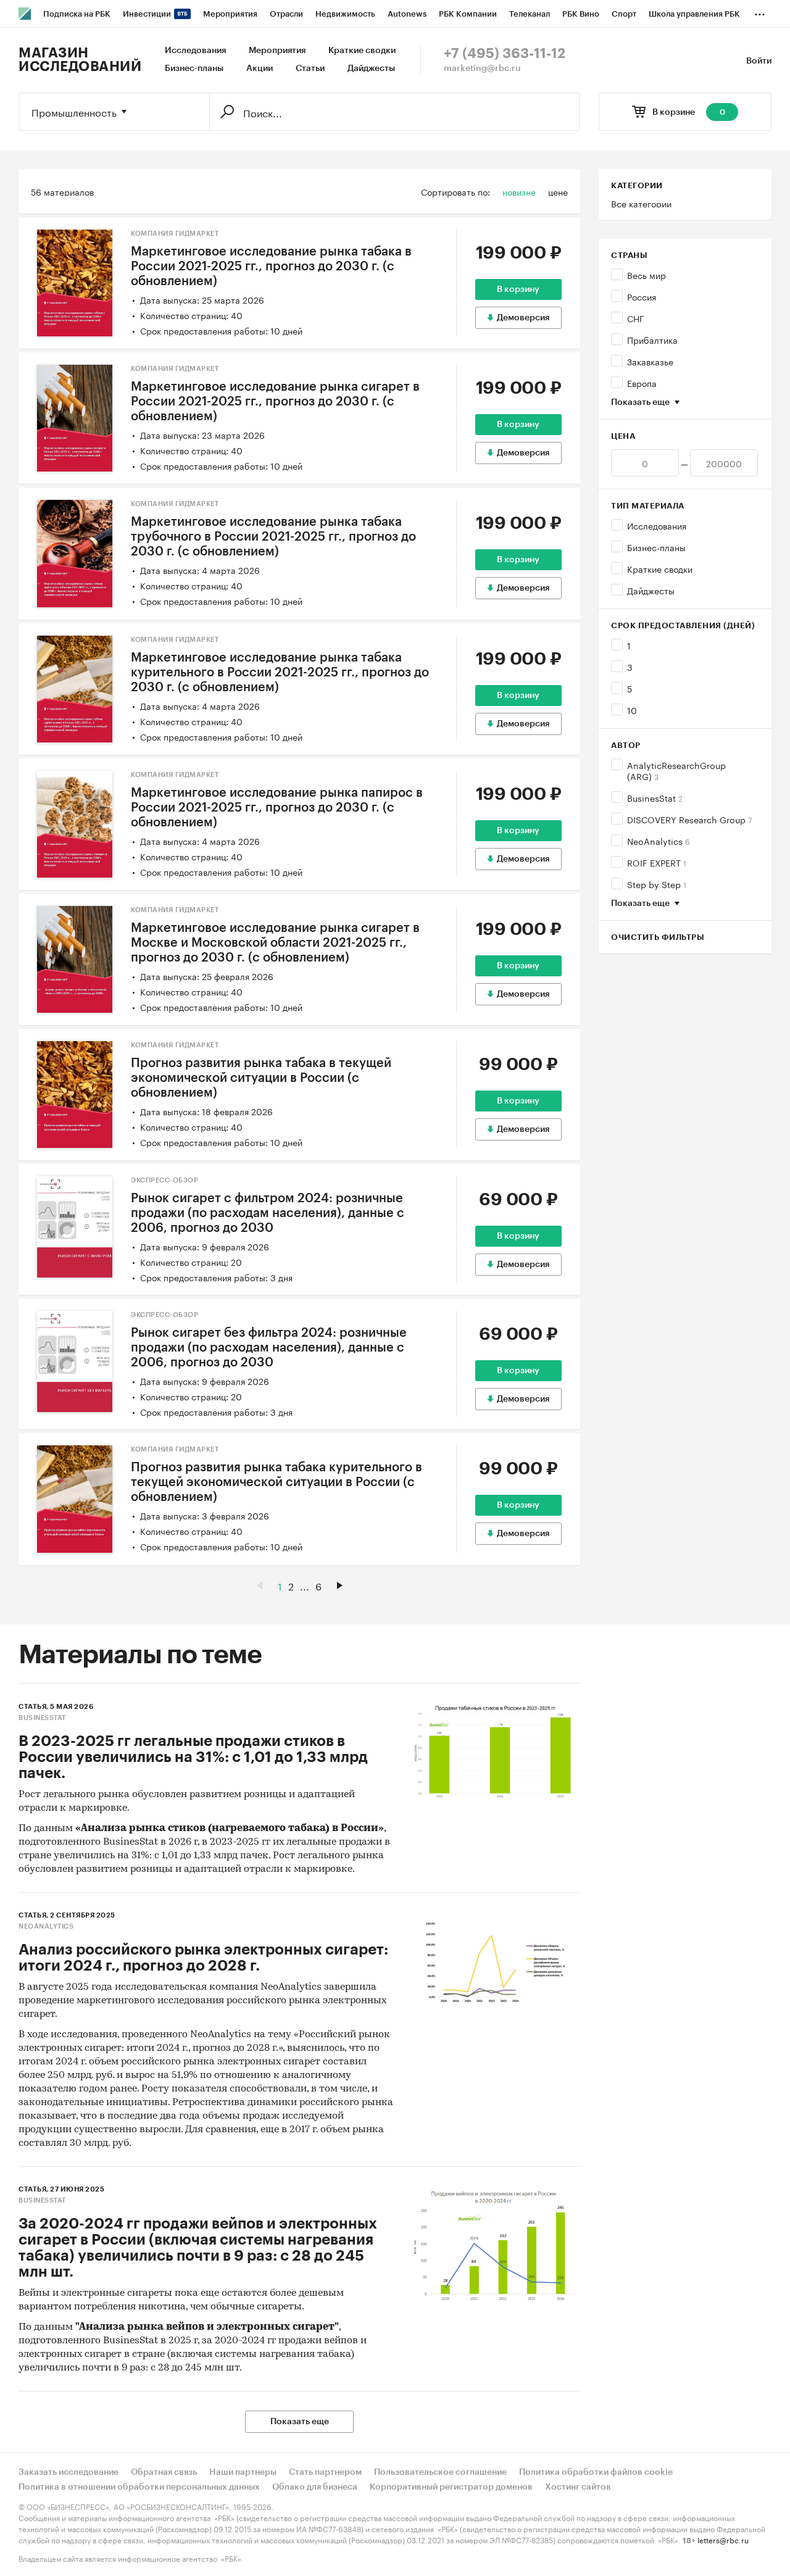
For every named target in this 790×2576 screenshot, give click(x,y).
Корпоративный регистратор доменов (451, 2487)
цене (558, 191)
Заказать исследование (69, 2472)
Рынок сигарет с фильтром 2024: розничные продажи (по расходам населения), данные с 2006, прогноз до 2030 (268, 1213)
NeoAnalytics (659, 841)
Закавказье (650, 361)
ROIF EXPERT (657, 862)
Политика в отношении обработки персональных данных (139, 2487)
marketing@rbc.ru (482, 69)
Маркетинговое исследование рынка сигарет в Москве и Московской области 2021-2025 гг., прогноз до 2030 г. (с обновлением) (275, 943)
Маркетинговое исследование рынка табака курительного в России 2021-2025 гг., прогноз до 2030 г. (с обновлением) (280, 673)
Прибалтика (652, 339)
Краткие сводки (362, 51)
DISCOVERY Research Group (689, 819)
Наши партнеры (243, 2472)
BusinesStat (655, 797)
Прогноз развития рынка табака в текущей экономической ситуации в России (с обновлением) (261, 1078)
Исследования (195, 51)
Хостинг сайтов (578, 2487)
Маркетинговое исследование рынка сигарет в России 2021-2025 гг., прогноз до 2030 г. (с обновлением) (275, 402)
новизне (519, 191)
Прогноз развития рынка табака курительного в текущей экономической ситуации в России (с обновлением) (276, 1482)
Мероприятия (277, 51)
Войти (759, 61)
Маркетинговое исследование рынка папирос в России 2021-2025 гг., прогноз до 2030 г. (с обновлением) (277, 808)
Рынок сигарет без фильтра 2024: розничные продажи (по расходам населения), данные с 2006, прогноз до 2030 (269, 1348)
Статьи (310, 69)
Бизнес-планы (194, 69)
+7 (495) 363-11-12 (505, 54)
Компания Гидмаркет (175, 234)
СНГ (636, 318)
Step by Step (657, 884)
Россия (642, 296)
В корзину (518, 289)
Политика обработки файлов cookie (596, 2472)
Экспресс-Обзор (164, 1180)
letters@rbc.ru (723, 2539)
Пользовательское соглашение (440, 2472)
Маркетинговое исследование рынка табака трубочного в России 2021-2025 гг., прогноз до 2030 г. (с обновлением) (273, 537)
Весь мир (647, 275)
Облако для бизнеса (315, 2487)
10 (632, 710)
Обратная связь (164, 2472)
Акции (260, 69)
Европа (642, 383)
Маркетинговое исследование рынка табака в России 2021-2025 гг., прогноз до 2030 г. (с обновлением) (271, 267)
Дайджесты (371, 69)
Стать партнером (325, 2472)
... (760, 12)
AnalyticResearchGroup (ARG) (676, 770)
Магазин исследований (80, 60)
